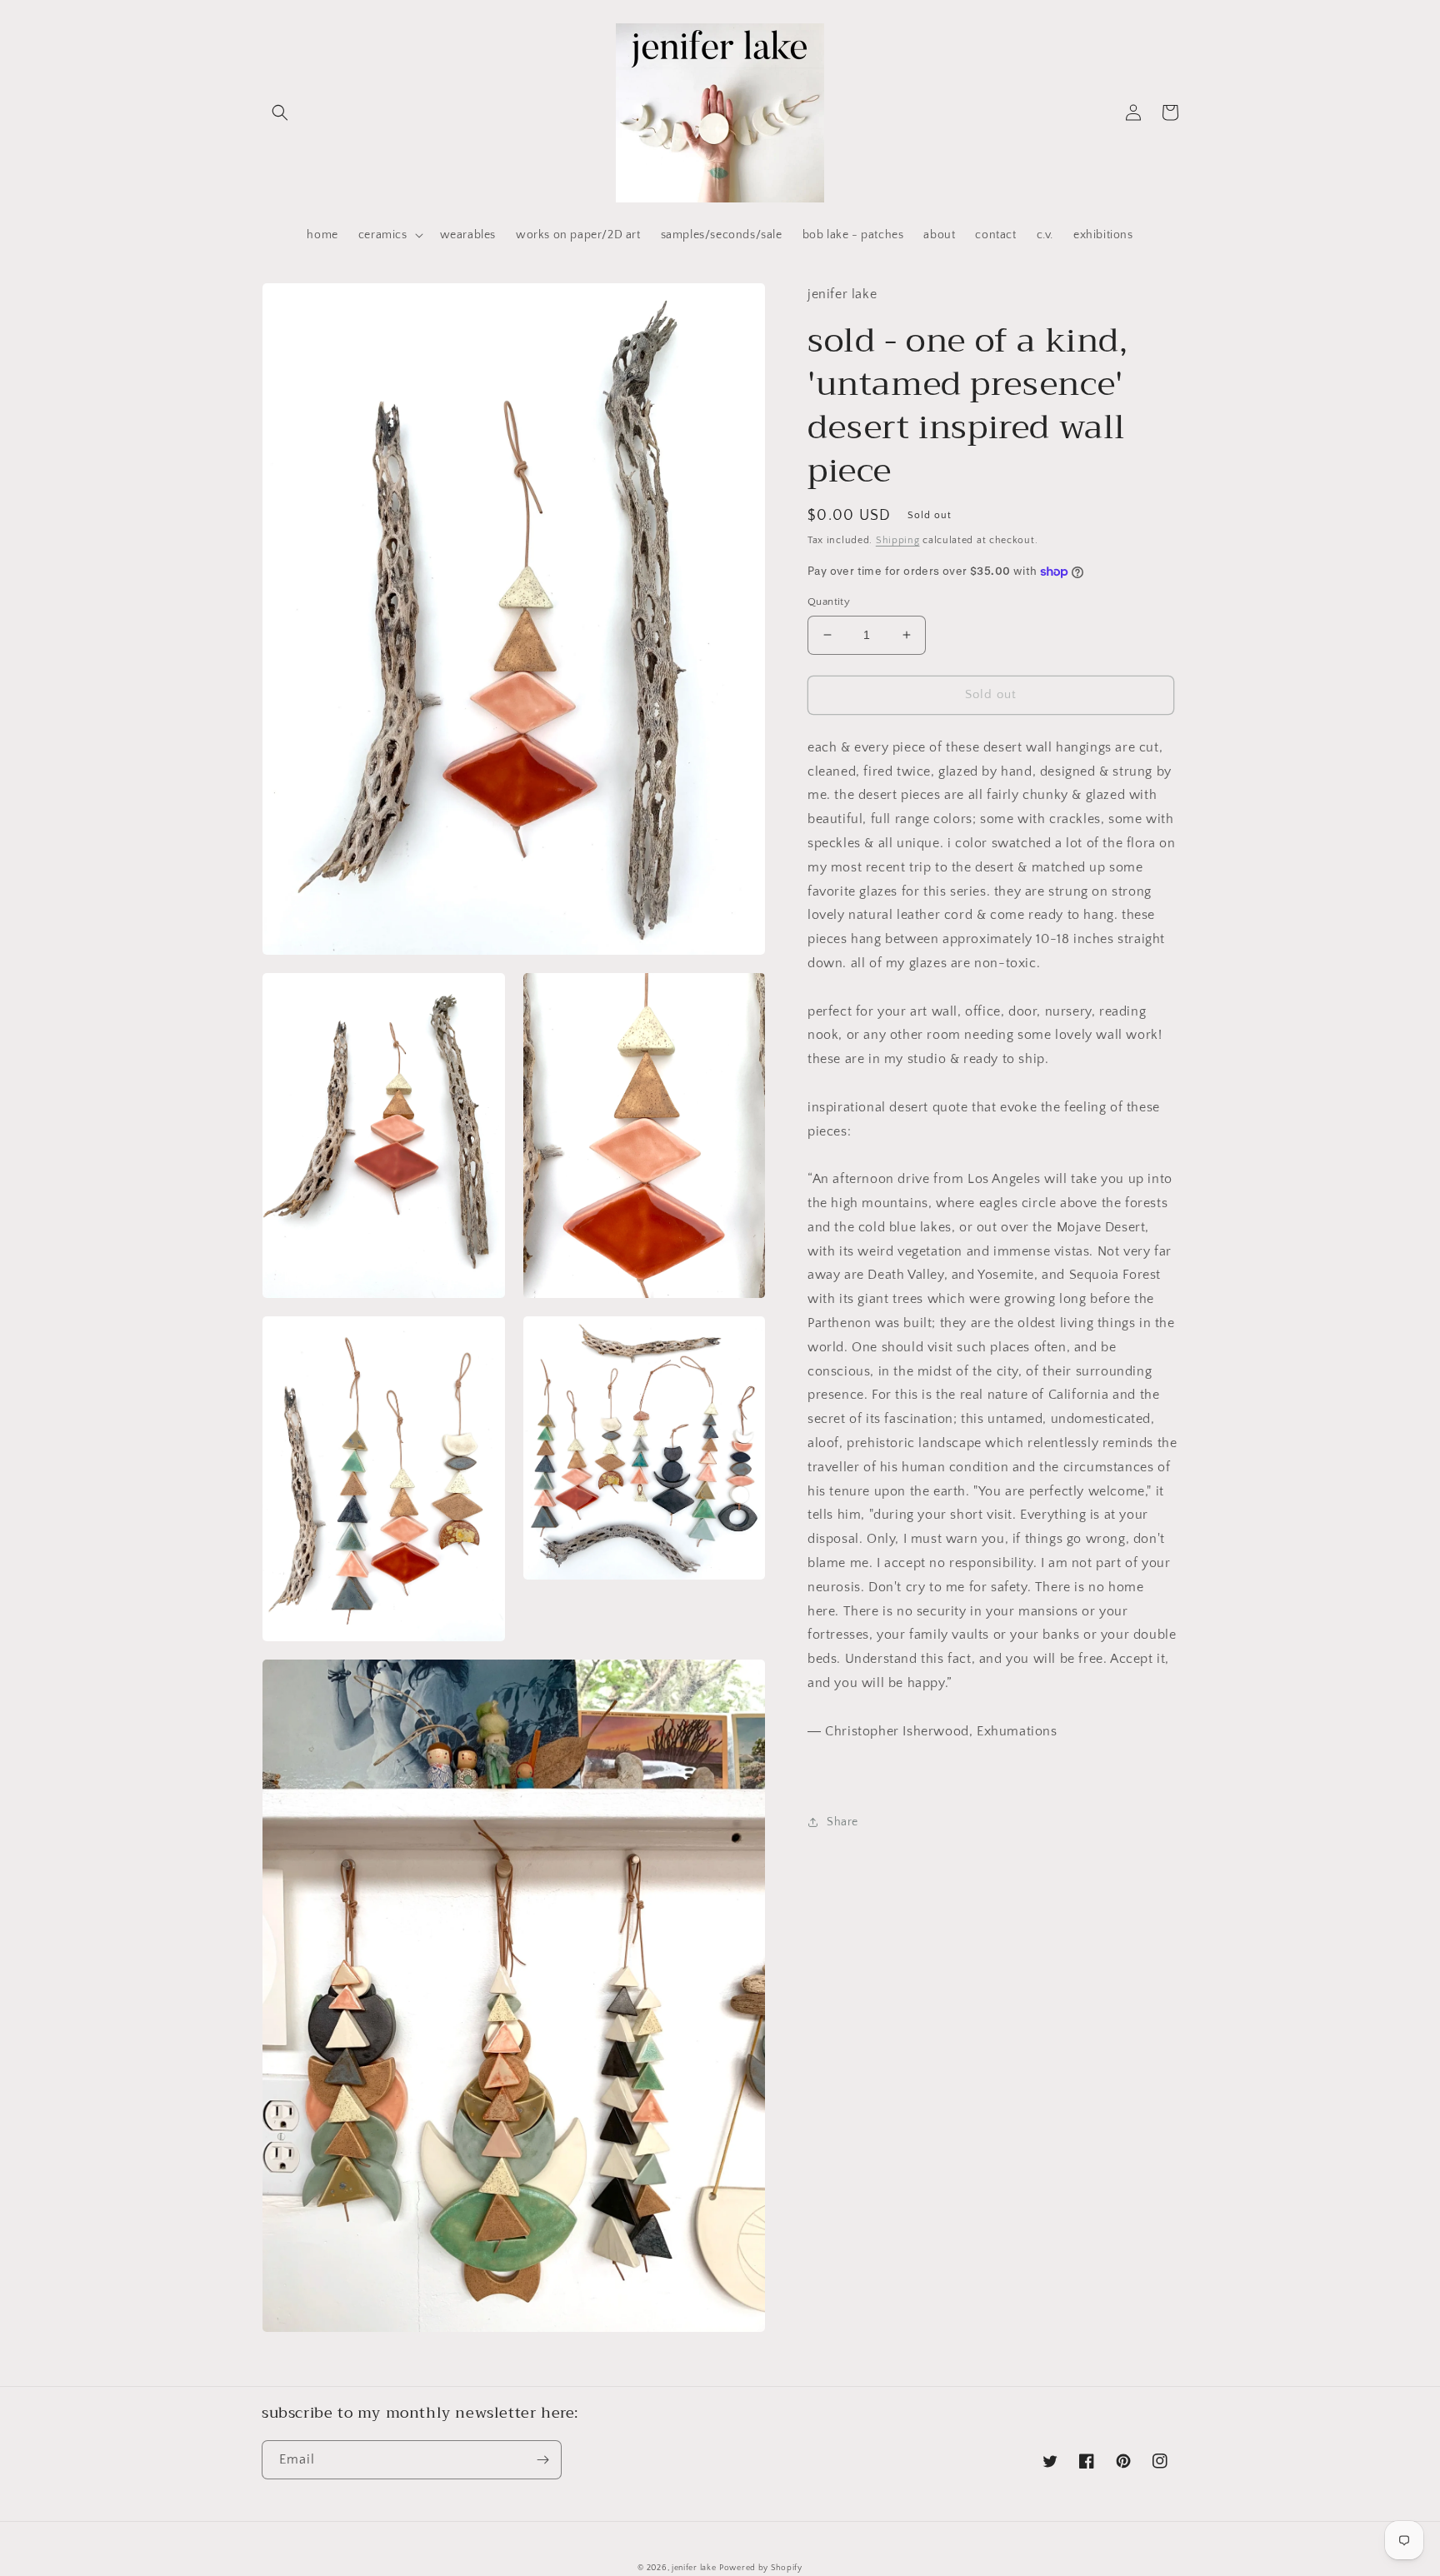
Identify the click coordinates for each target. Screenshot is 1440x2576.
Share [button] (842, 1822)
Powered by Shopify (761, 2568)
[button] (280, 112)
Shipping (898, 539)
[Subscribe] (542, 2460)
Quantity (829, 602)
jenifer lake (694, 2568)
